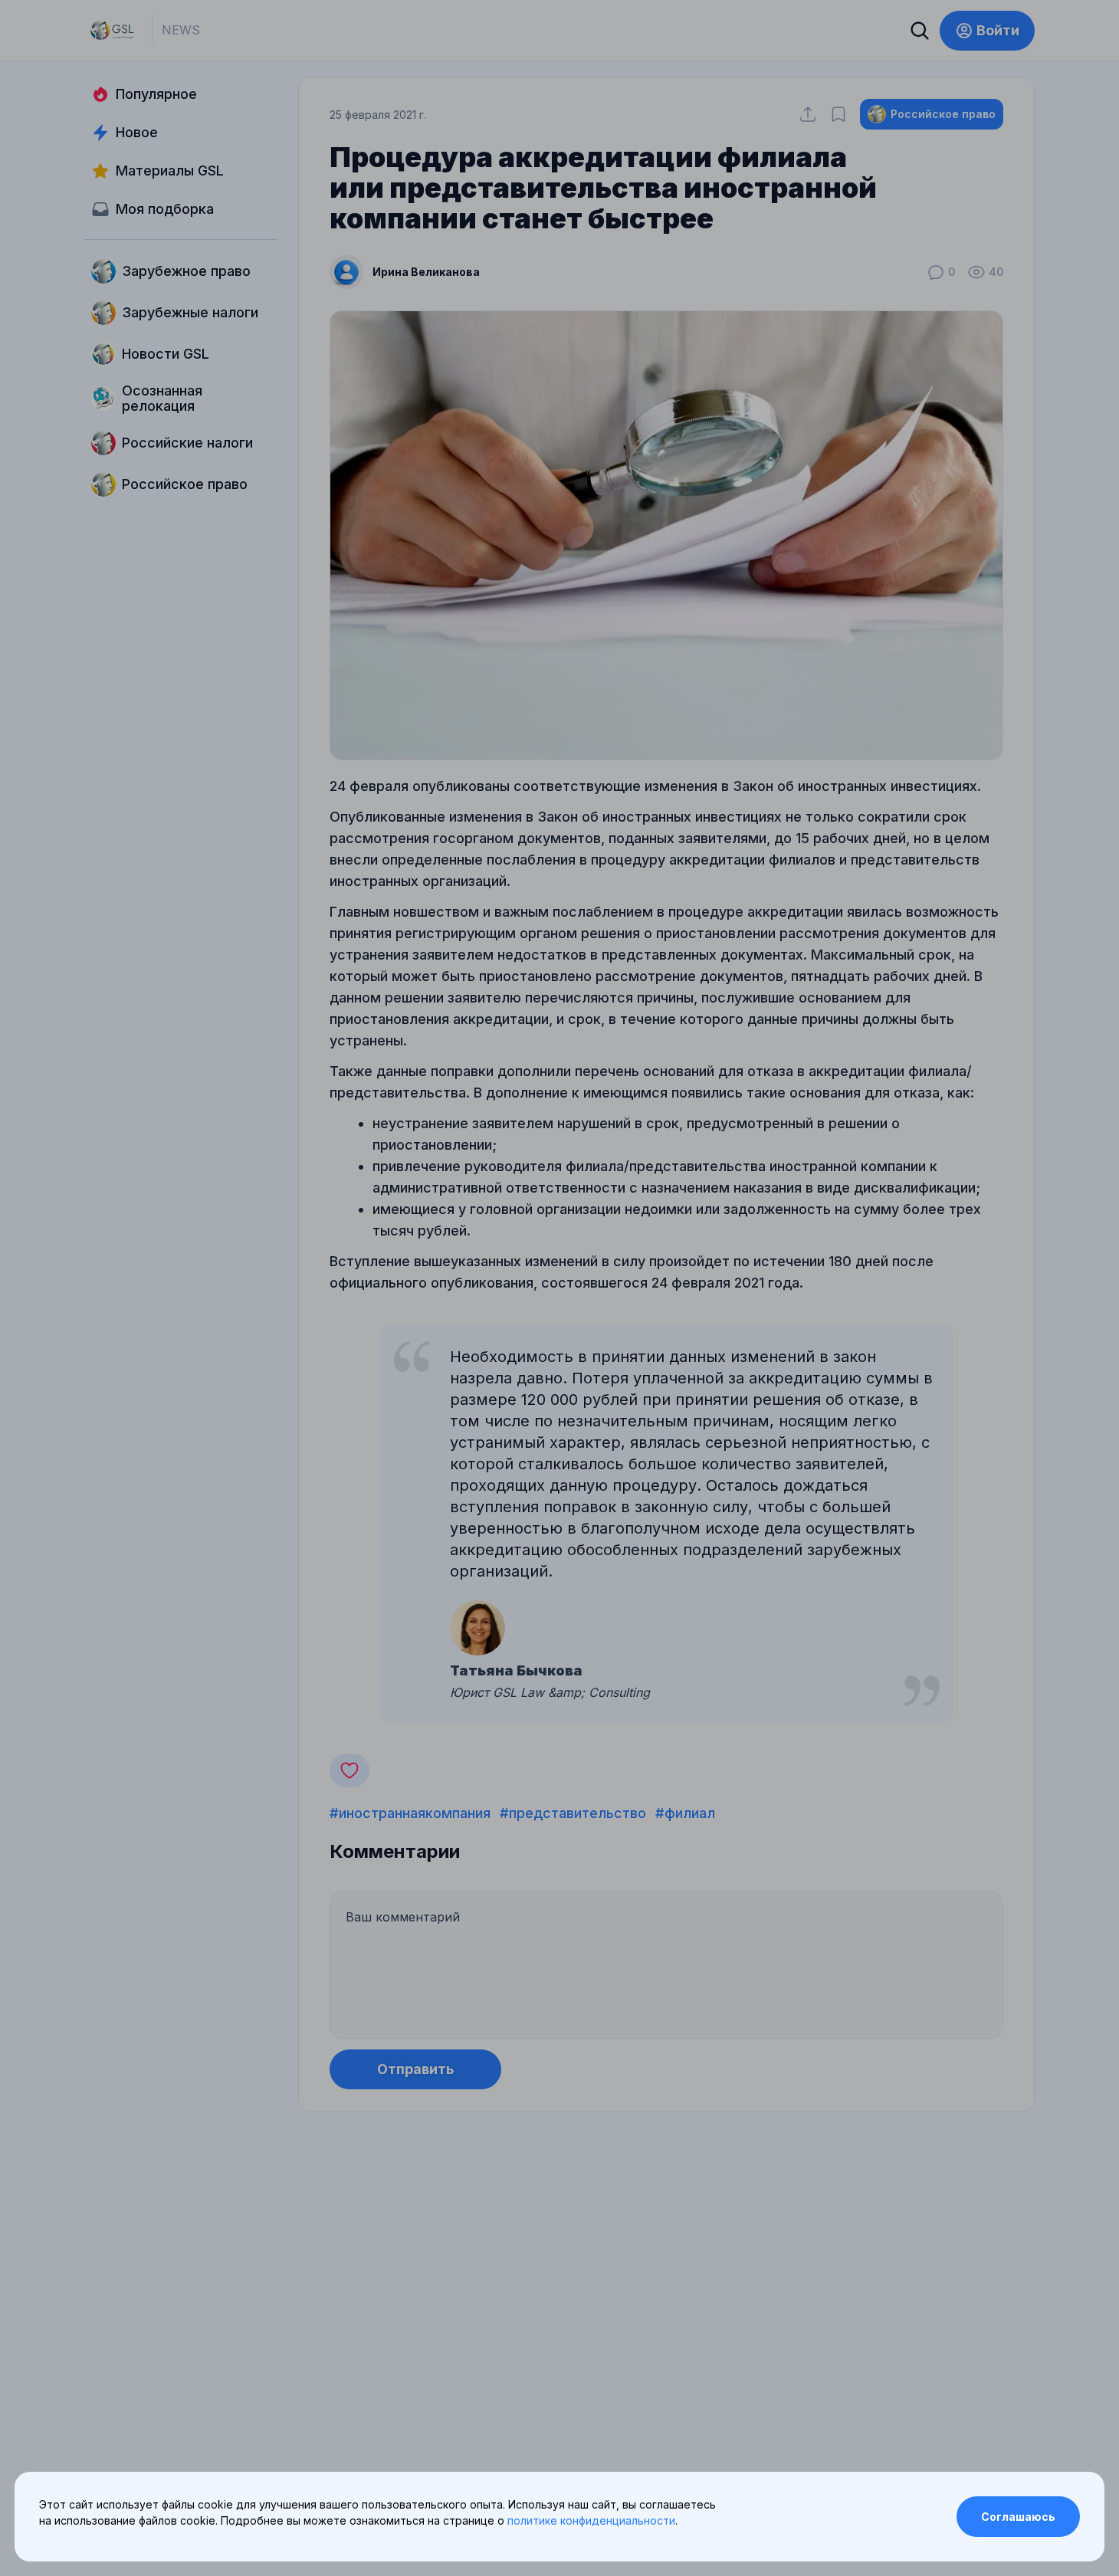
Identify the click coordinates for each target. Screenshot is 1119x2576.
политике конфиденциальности (591, 2520)
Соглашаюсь (1018, 2517)
